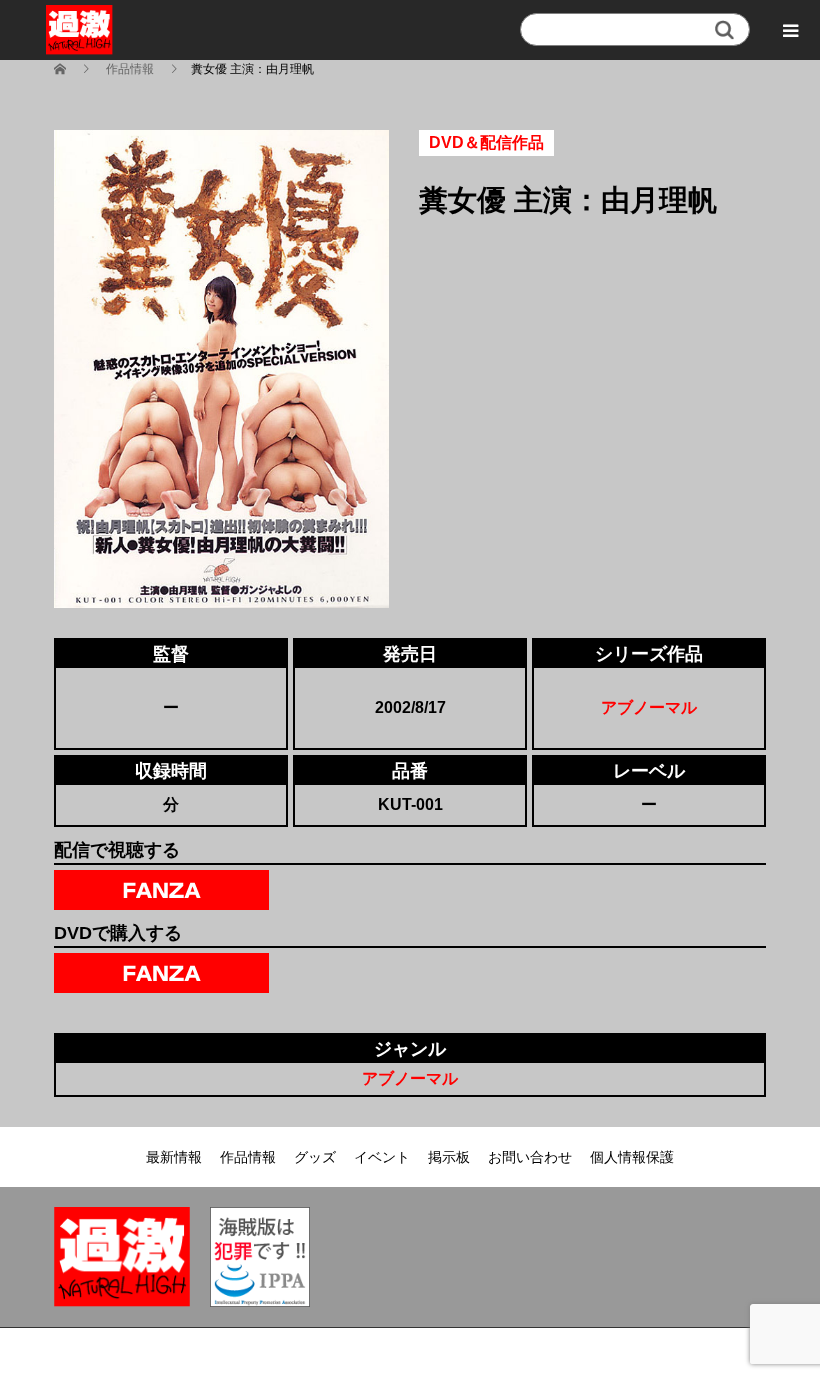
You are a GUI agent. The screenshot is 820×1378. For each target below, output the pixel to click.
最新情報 (174, 1157)
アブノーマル (649, 707)
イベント (382, 1157)
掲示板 (449, 1157)
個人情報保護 (632, 1157)
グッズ (315, 1157)
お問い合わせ (530, 1157)
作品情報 (248, 1157)
